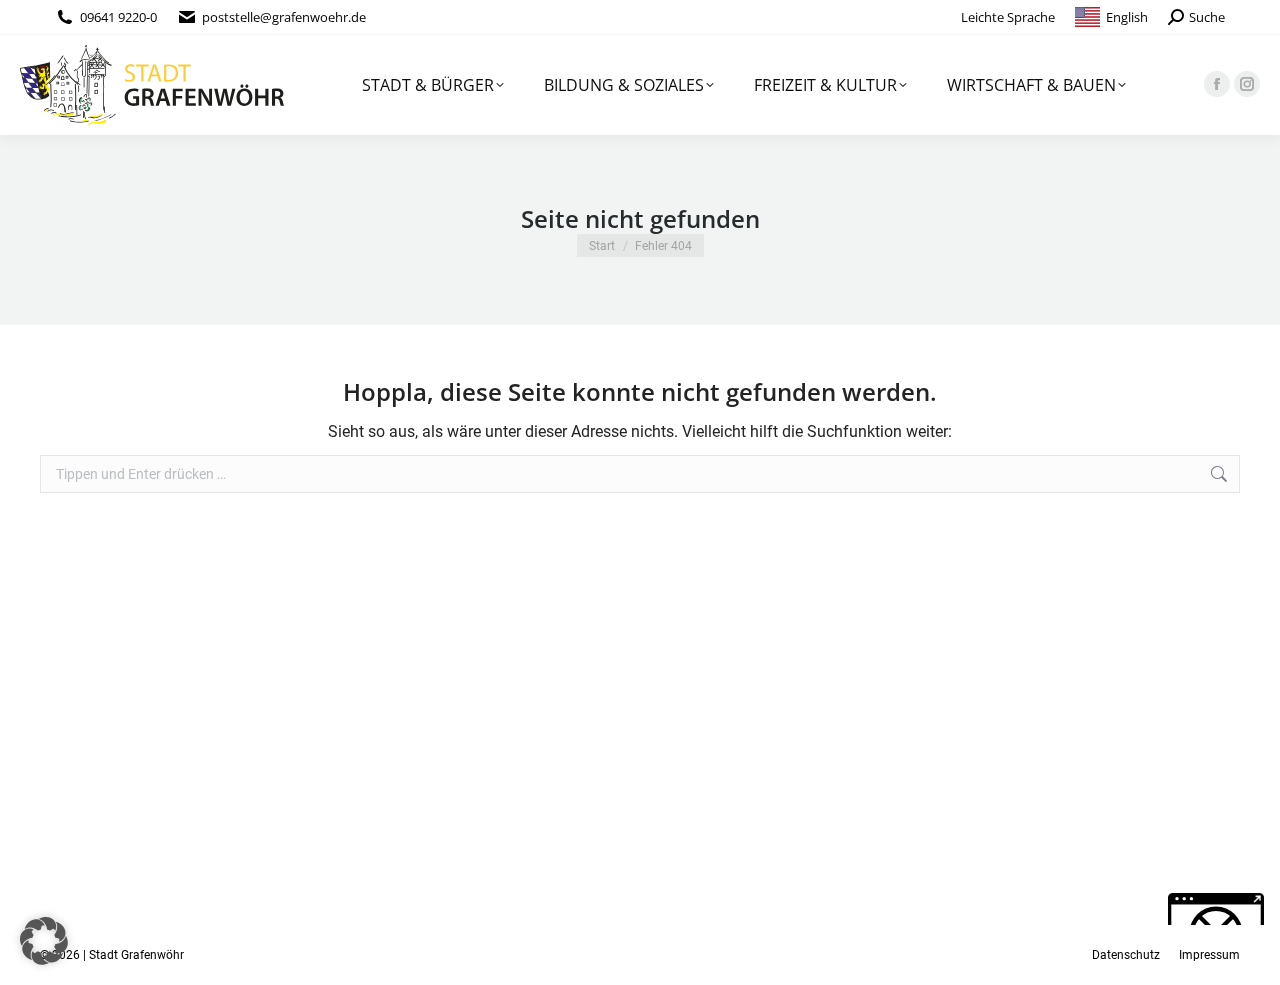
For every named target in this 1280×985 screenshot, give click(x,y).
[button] (44, 941)
